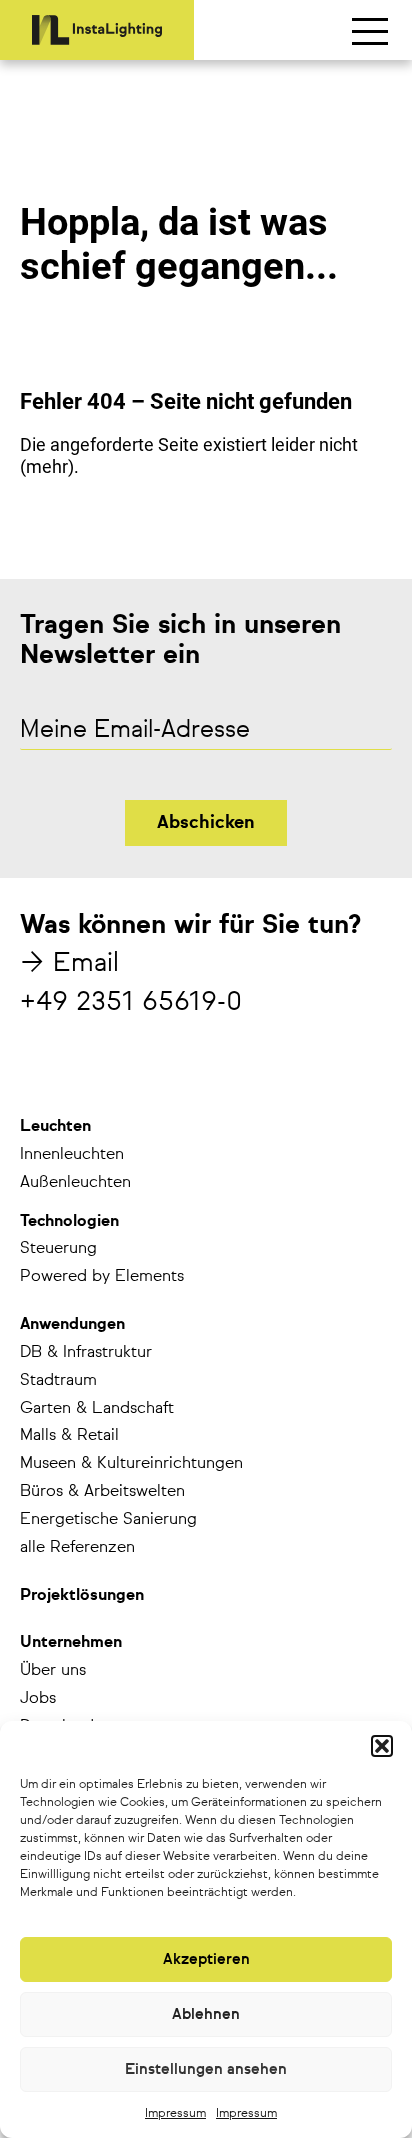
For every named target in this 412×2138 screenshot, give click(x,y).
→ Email (69, 964)
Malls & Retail (69, 1436)
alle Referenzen (77, 1548)
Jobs (38, 1699)
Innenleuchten (72, 1155)
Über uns (53, 1671)
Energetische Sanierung (108, 1520)
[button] (382, 1746)
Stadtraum (58, 1381)
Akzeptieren (206, 1959)
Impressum (175, 2114)
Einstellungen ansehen (206, 2069)
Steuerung (58, 1249)
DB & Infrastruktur (86, 1353)
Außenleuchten (75, 1183)
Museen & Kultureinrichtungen (131, 1464)
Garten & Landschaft (97, 1409)
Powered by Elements (102, 1277)
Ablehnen (206, 2014)
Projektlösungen (82, 1596)
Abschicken (206, 823)
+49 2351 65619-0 (131, 1003)
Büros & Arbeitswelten (102, 1492)
